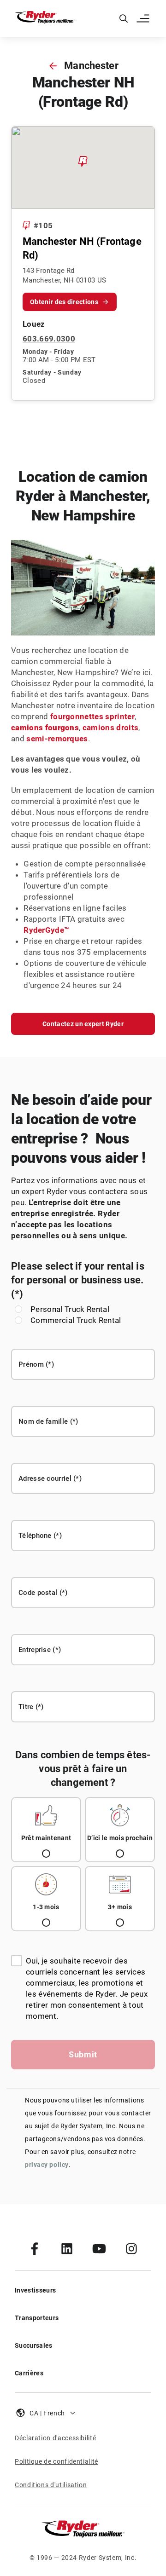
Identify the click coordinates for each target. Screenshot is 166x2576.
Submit (83, 2054)
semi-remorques (57, 739)
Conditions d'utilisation (51, 2485)
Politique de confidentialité (56, 2461)
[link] (35, 2248)
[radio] (46, 1830)
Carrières (29, 2373)
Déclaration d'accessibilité (55, 2438)
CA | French (47, 2413)
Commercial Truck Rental (76, 1320)
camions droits (110, 728)
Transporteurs (37, 2318)
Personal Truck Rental (70, 1309)
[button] (144, 18)
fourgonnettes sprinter (92, 716)
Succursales (34, 2345)
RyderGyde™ (46, 930)
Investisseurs (35, 2290)
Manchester (91, 66)
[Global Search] (124, 18)
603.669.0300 (49, 339)
